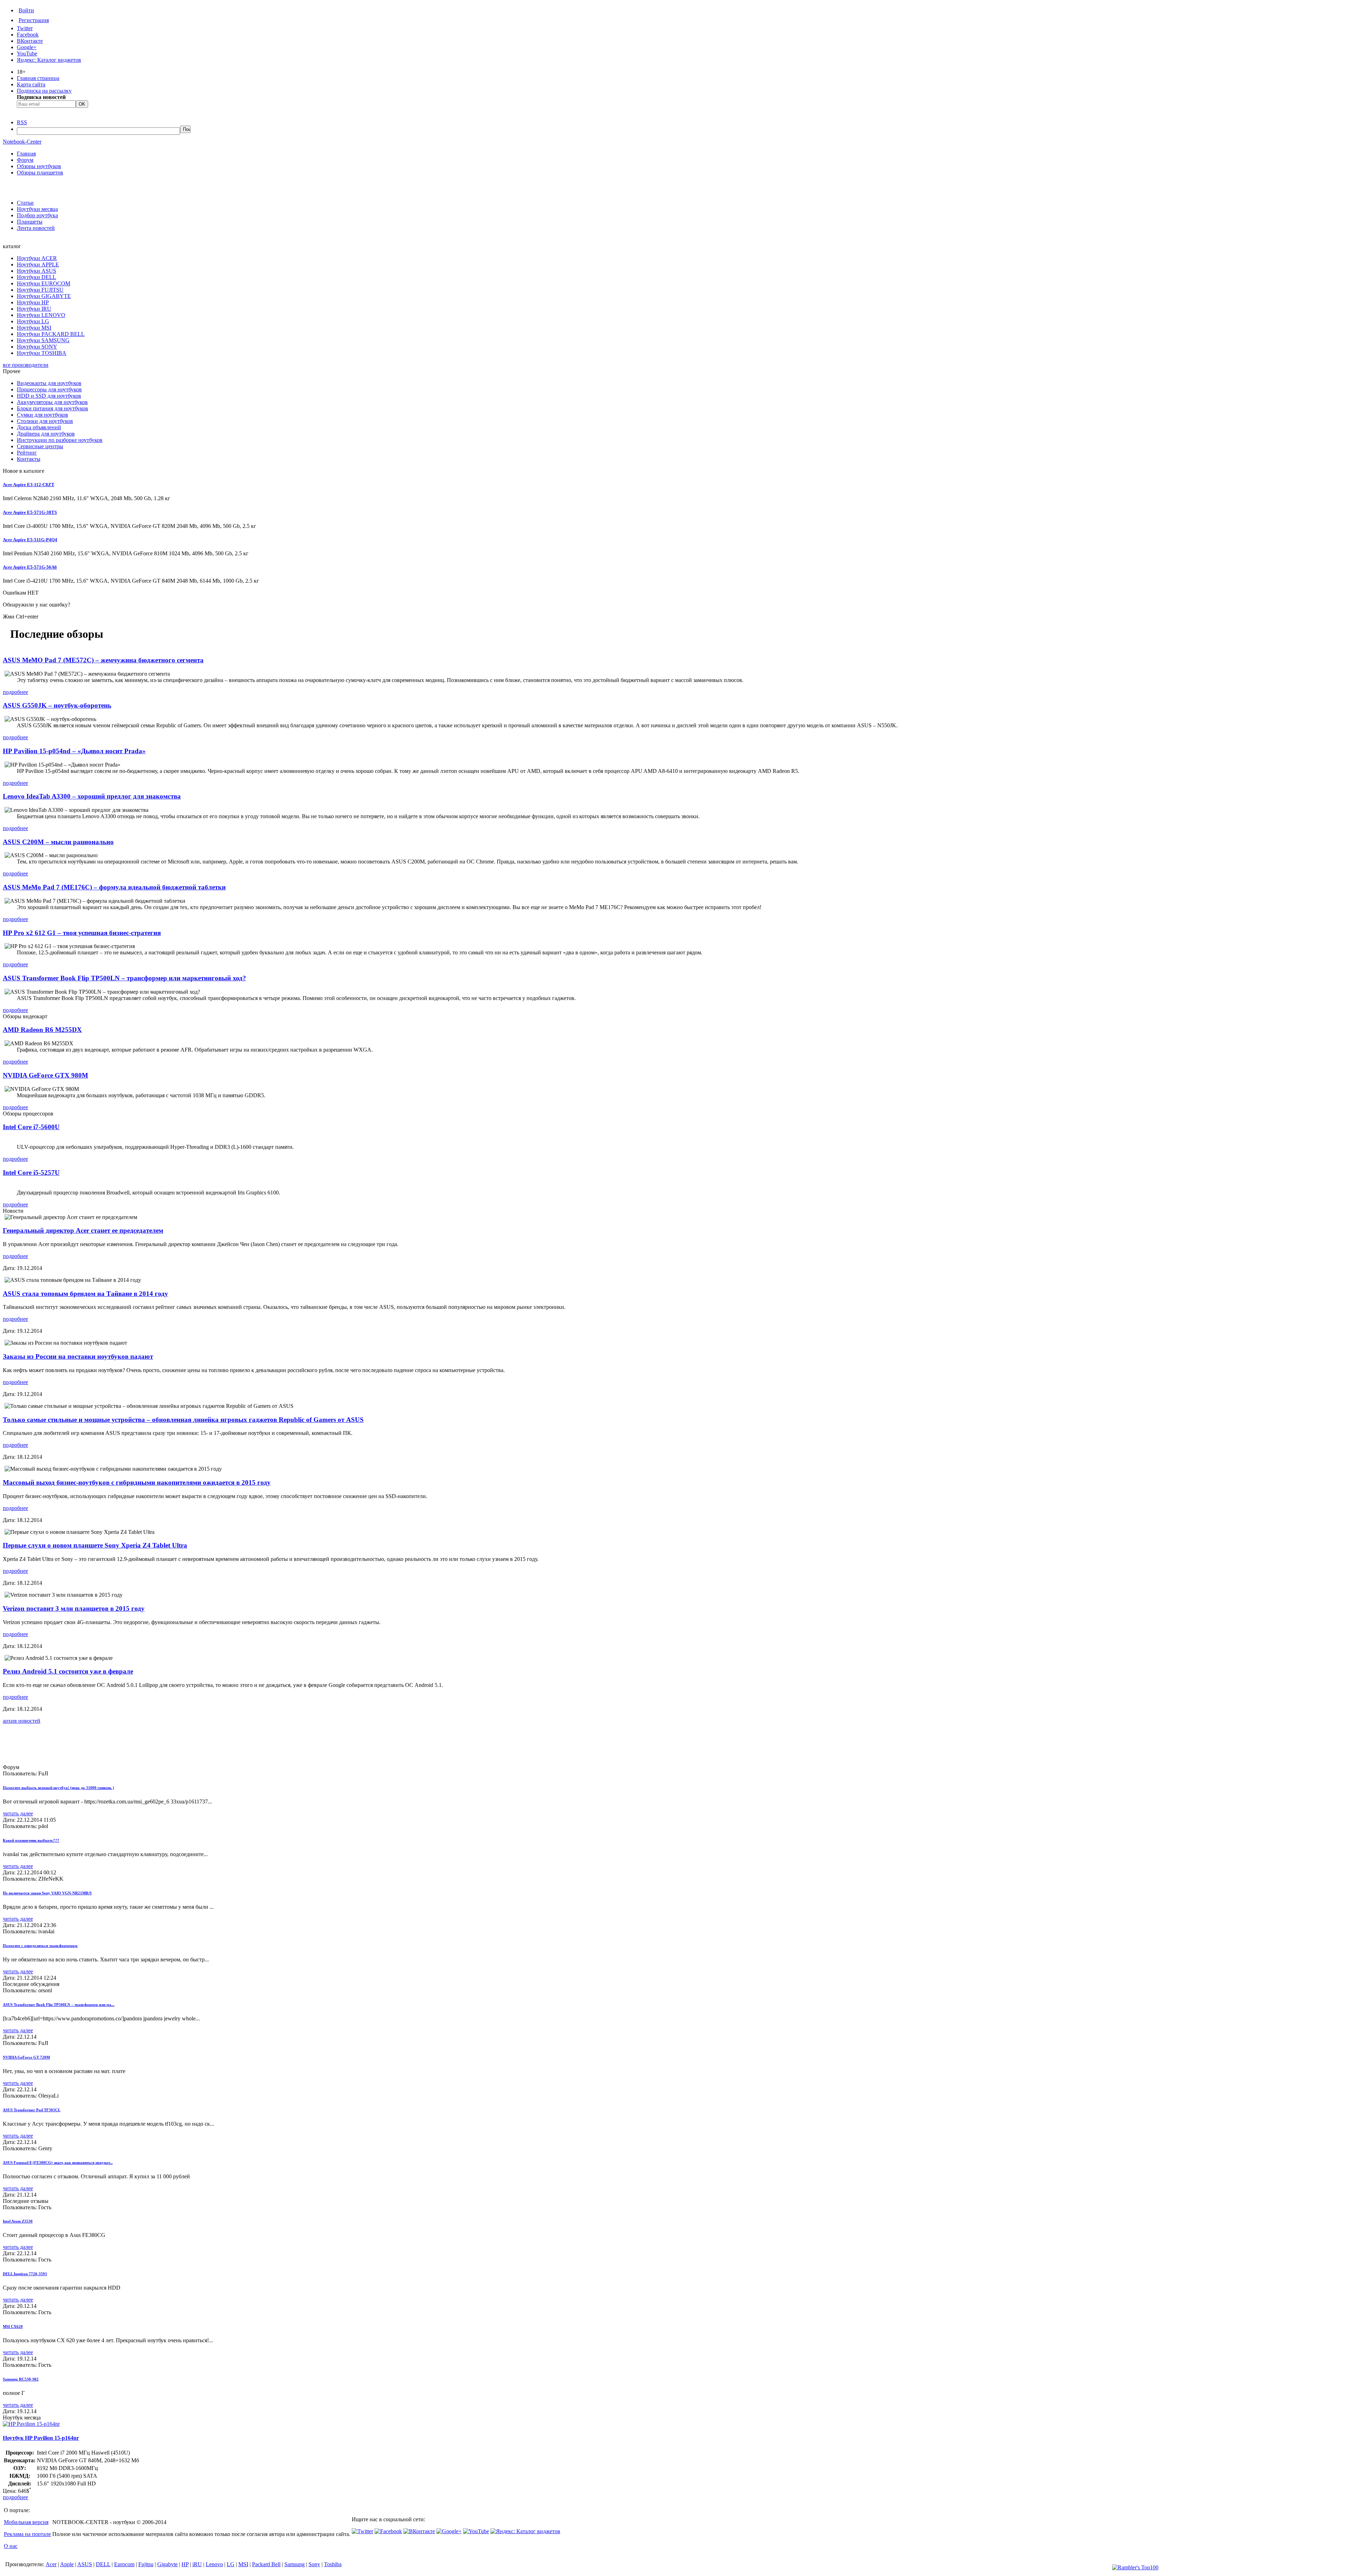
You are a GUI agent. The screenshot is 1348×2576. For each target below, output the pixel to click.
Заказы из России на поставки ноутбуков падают (78, 1356)
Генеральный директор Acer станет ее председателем (83, 1230)
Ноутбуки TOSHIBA (42, 353)
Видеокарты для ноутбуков (49, 383)
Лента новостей (36, 228)
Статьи (25, 203)
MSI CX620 (13, 2326)
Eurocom (124, 2564)
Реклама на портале (27, 2534)
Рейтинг (27, 453)
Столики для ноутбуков (45, 421)
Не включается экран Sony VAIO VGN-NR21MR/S (47, 1893)
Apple (67, 2564)
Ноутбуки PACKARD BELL (51, 334)
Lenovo (214, 2564)
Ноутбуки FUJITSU (40, 290)
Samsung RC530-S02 (21, 2379)
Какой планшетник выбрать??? (31, 1840)
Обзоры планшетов (40, 173)
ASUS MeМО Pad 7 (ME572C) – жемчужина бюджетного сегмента (103, 660)
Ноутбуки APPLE (38, 264)
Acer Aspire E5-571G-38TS (30, 512)
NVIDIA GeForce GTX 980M (45, 1075)
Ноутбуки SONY (37, 347)
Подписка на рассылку (44, 91)
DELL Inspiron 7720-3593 (25, 2274)
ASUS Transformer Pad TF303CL (32, 2110)
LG (231, 2564)
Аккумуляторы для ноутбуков (52, 402)
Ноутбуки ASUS (37, 271)
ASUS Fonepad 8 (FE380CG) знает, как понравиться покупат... (58, 2163)
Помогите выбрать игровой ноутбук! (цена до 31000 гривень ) (58, 1788)
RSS (22, 122)
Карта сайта (31, 84)
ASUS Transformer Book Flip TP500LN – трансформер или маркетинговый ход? (124, 978)
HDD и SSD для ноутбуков (49, 396)
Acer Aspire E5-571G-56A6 (30, 567)
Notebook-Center (22, 142)
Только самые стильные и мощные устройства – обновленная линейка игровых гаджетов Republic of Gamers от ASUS (183, 1420)
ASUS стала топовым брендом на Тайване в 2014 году (85, 1294)
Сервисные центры (40, 446)
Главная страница (38, 78)
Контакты (29, 459)
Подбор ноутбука (37, 215)
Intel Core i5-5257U (31, 1173)
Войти (26, 10)
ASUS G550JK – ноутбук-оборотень (57, 705)
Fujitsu (146, 2564)
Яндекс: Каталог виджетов (49, 60)
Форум (25, 160)
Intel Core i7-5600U (31, 1127)
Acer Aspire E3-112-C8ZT (29, 485)
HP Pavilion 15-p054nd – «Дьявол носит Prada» (74, 751)
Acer (51, 2564)
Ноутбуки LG (33, 321)
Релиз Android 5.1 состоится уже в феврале (68, 1671)
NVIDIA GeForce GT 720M (26, 2057)
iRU (197, 2564)
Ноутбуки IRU (34, 309)
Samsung (295, 2564)
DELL (103, 2564)
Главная (26, 154)
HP (185, 2564)
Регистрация (34, 20)
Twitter (25, 28)
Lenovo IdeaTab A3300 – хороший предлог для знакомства (92, 796)
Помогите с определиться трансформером (40, 1946)
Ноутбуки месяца (37, 209)
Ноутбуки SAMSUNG (43, 340)
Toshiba (333, 2564)
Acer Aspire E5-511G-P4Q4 (30, 540)
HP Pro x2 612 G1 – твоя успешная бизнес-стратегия (82, 933)
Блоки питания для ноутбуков (52, 408)
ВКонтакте (30, 41)
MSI (243, 2564)
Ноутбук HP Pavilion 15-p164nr (41, 2438)
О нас (11, 2546)
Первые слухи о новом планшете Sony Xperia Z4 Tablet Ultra (95, 1545)
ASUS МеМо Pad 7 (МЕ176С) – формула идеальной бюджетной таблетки (114, 887)
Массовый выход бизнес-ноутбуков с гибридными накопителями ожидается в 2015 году (137, 1482)
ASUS (85, 2564)
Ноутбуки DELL (37, 277)
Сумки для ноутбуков (42, 415)
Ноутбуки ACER (37, 258)
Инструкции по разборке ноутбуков (60, 440)
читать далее (18, 1813)
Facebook (28, 35)
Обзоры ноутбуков (39, 166)
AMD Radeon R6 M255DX (42, 1030)
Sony (314, 2564)
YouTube (27, 54)
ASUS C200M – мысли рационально (58, 842)
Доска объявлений (39, 427)
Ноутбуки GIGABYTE (44, 296)
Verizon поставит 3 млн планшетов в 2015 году (74, 1608)
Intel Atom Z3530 (18, 2221)
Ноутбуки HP (33, 302)
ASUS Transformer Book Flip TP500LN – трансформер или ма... (59, 2005)
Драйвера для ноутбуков (46, 434)
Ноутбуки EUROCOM (44, 283)
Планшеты (30, 222)
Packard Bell (266, 2564)
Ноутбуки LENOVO (41, 315)
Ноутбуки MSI (34, 328)
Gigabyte (167, 2564)
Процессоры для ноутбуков (49, 389)
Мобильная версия (26, 2522)
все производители (26, 365)
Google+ (27, 47)
